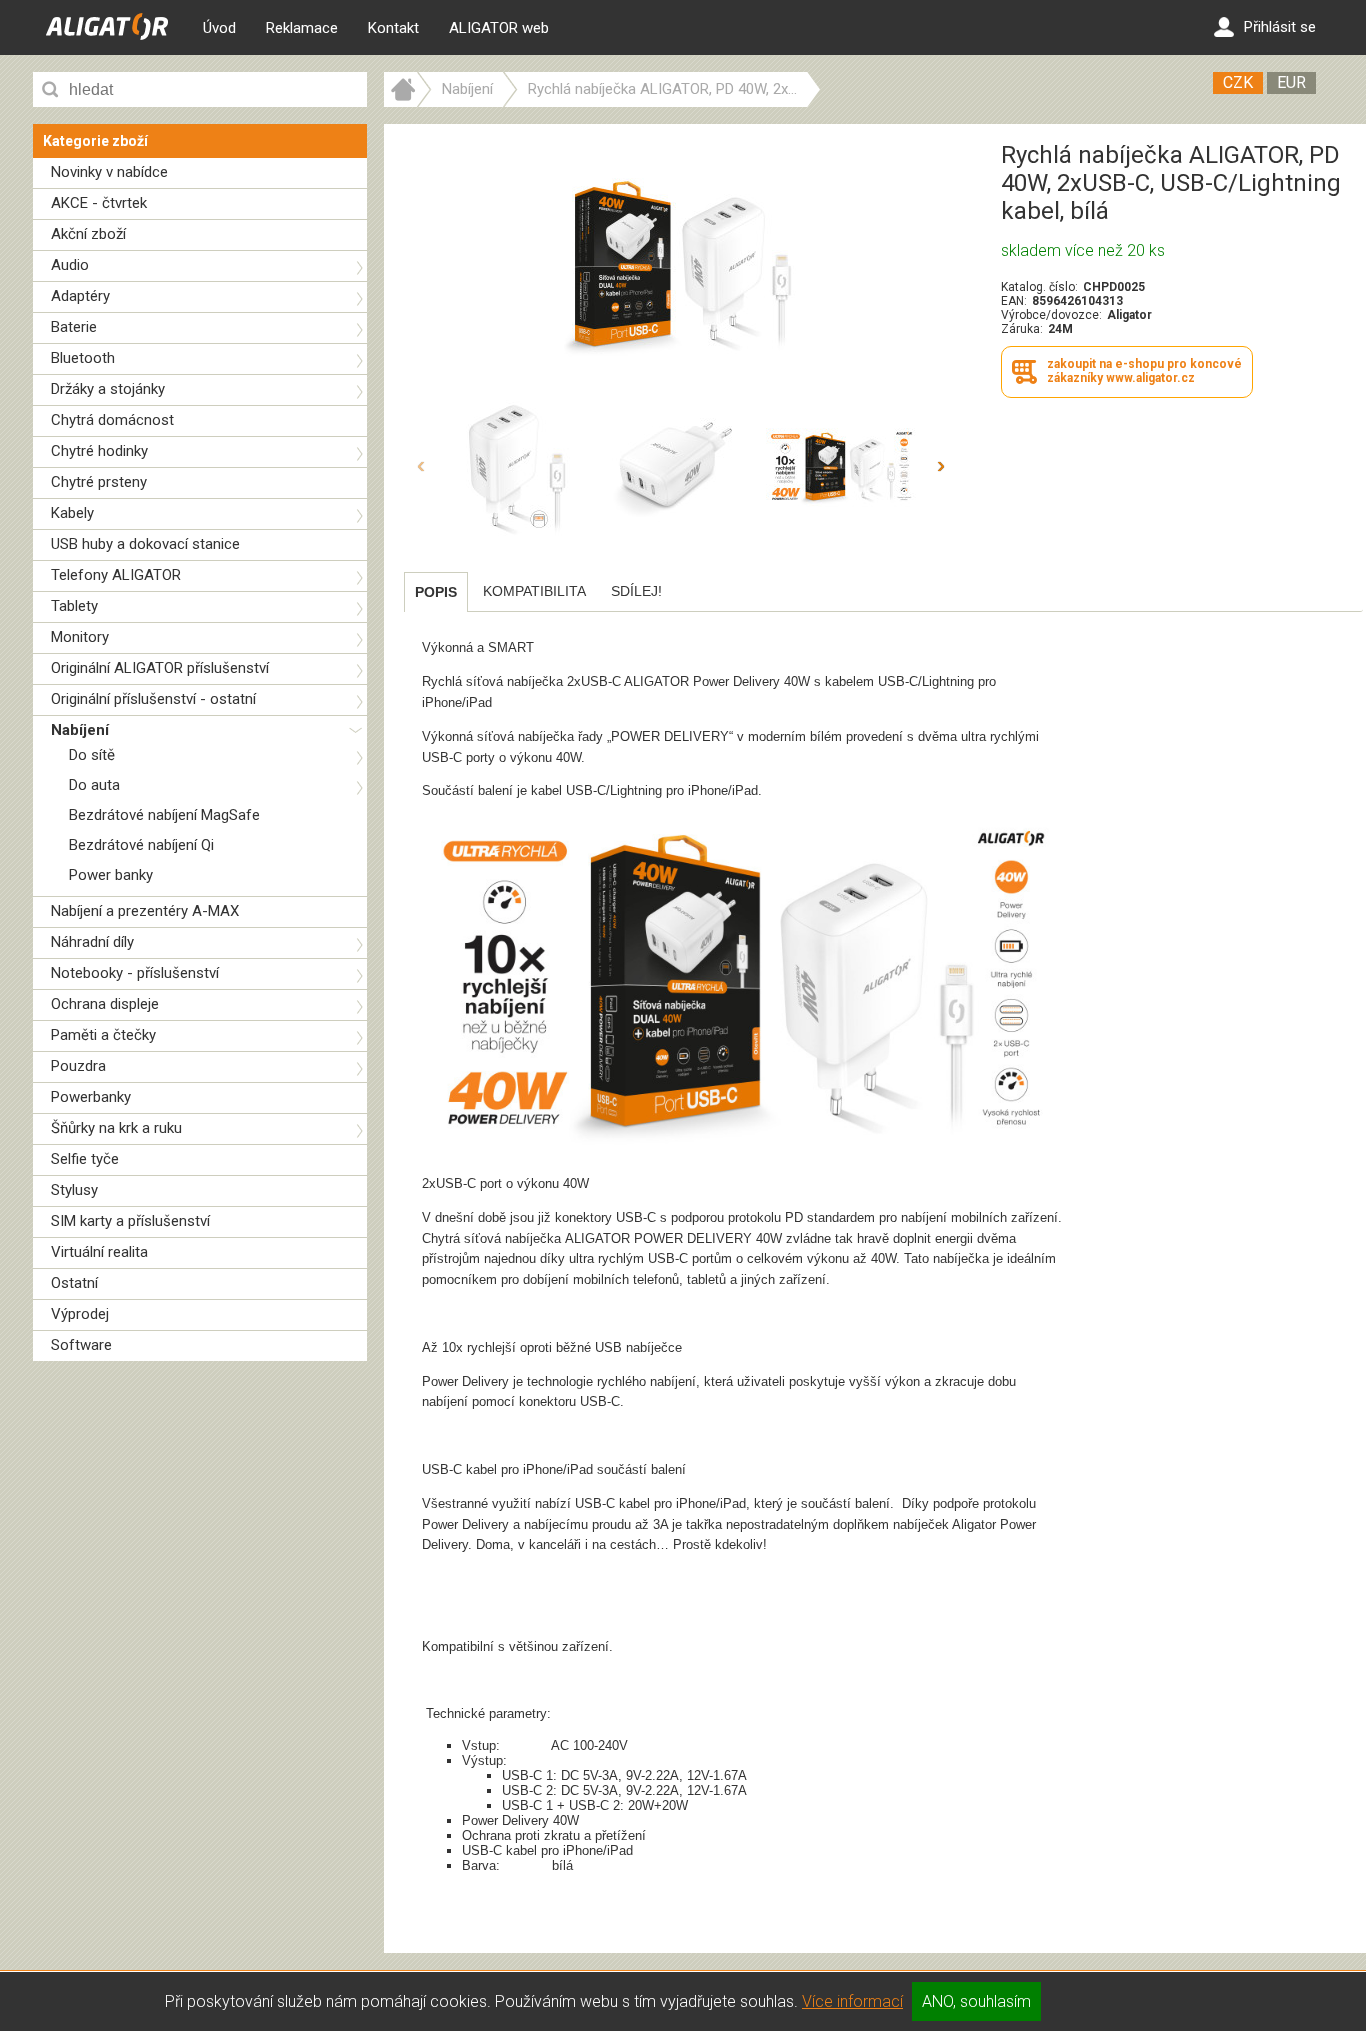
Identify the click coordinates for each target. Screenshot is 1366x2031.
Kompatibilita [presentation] (534, 591)
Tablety (74, 606)
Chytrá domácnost (112, 420)
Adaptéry (80, 296)
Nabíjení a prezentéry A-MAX (145, 911)
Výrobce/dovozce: (1051, 315)
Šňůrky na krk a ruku (116, 1128)
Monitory (80, 637)
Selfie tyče (85, 1159)
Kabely (72, 513)
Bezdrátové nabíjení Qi (141, 845)
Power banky (111, 875)
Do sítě (92, 755)
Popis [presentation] (436, 592)
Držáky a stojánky (108, 389)
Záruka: (1022, 329)
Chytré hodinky (99, 451)
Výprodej (80, 1314)
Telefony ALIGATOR (116, 575)
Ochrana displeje (105, 1004)
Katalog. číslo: (1039, 287)
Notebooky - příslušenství (135, 973)
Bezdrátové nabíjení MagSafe (164, 815)
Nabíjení (80, 730)
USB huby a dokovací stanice (145, 544)
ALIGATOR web (499, 28)
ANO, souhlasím (976, 2001)
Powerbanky (91, 1097)
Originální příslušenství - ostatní (153, 699)
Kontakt (393, 28)
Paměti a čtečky (103, 1035)
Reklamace (302, 28)
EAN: (1014, 301)
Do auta (94, 785)
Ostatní (74, 1283)
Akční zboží (88, 234)
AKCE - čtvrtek (99, 203)
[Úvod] (400, 102)
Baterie (74, 327)
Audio (70, 265)
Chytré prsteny (99, 482)
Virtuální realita (99, 1252)
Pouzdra (78, 1066)
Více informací (852, 2001)
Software (81, 1345)
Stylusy (74, 1190)
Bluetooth (83, 358)
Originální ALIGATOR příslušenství (160, 668)
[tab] (436, 592)
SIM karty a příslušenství (130, 1221)
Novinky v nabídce (109, 172)
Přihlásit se (1280, 27)
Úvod (219, 28)
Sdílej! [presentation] (636, 591)
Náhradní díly (92, 942)
